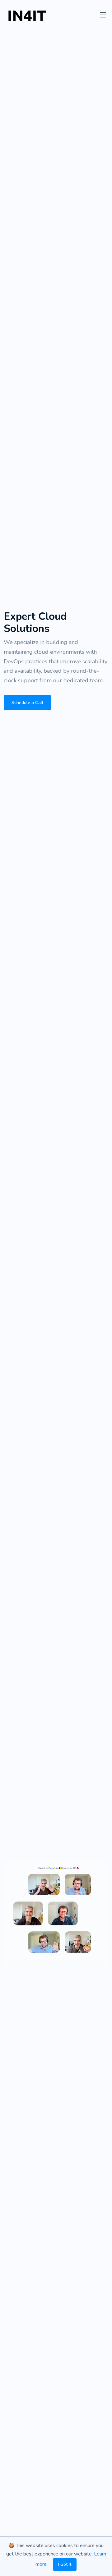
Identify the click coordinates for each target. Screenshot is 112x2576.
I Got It (65, 2564)
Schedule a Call (27, 703)
